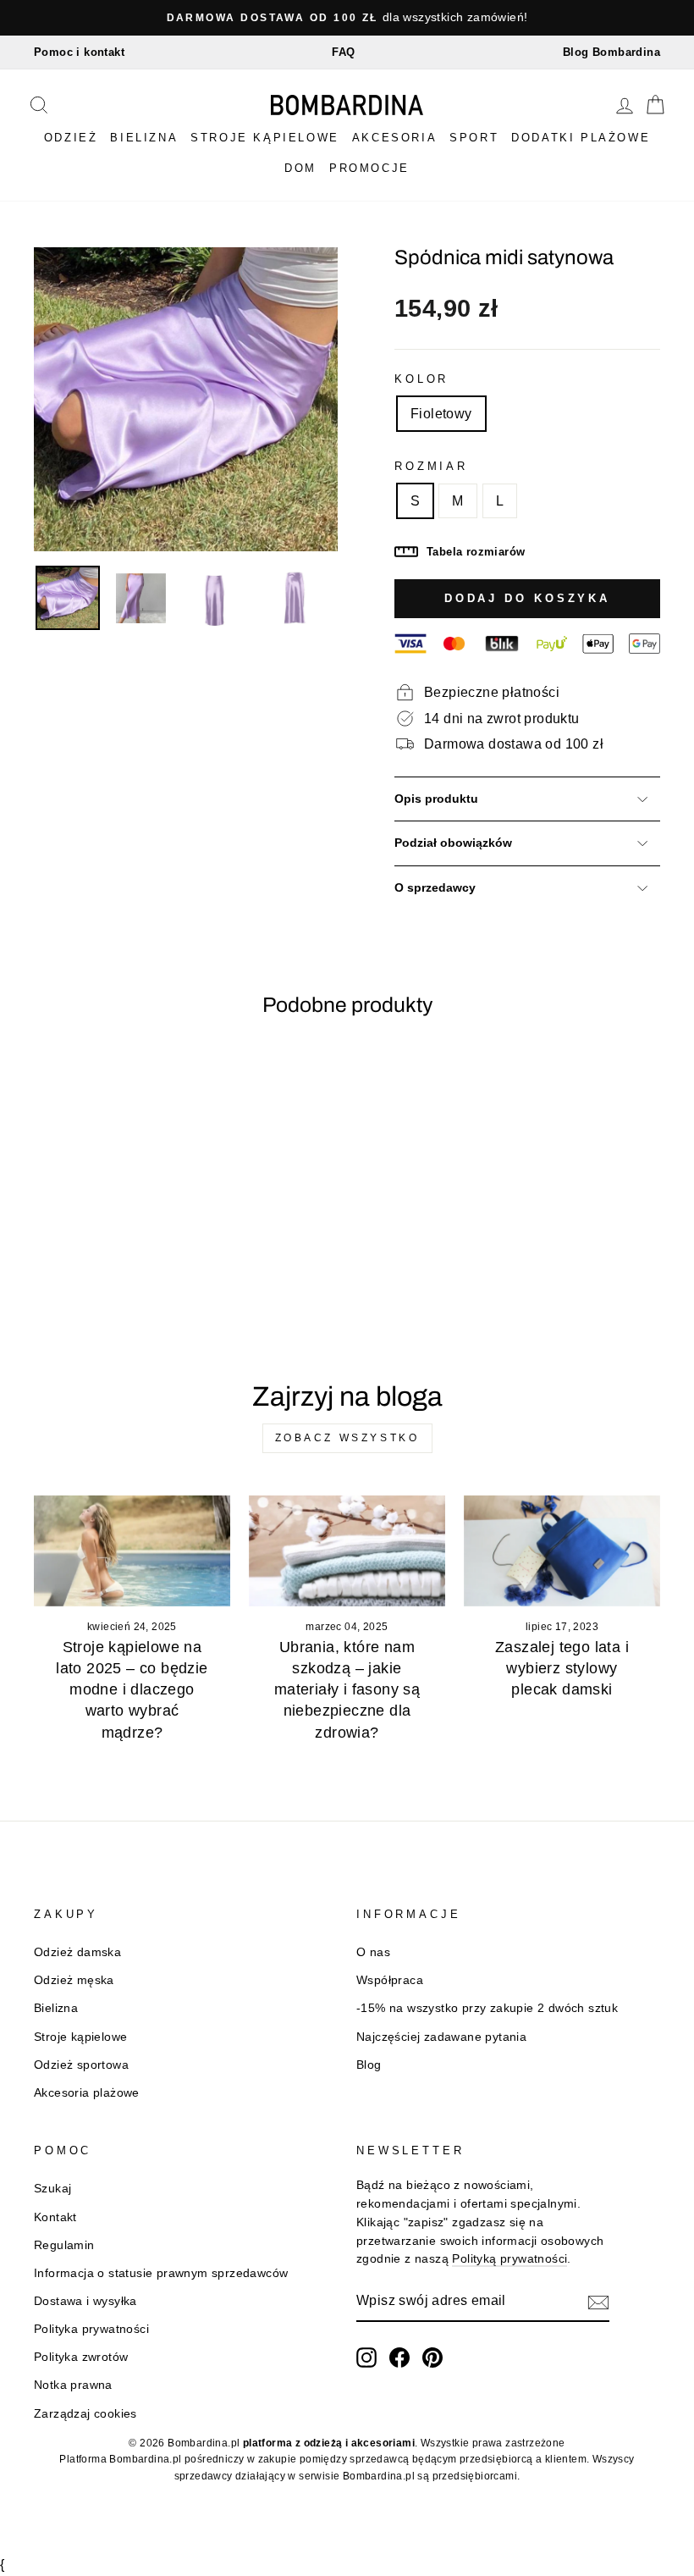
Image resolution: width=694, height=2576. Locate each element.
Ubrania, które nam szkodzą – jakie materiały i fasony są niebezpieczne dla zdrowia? (347, 1690)
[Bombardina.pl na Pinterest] (432, 2358)
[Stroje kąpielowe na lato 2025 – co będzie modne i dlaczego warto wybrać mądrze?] (132, 1551)
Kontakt (55, 2217)
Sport (474, 138)
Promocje (369, 168)
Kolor (421, 379)
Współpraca (390, 1980)
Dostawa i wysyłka (85, 2301)
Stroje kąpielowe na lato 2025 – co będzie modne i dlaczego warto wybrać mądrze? (132, 1690)
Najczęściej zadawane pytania (441, 2037)
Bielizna (144, 138)
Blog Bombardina (611, 52)
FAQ (343, 52)
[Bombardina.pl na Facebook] (399, 2358)
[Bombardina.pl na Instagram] (366, 2358)
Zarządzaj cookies (85, 2414)
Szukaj (52, 2189)
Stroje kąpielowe (265, 138)
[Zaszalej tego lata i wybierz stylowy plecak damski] (562, 1551)
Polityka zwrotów (81, 2357)
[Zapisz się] (598, 2302)
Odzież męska (74, 1980)
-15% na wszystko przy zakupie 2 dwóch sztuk (487, 2008)
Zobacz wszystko (347, 1438)
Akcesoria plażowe (87, 2093)
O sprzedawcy (435, 888)
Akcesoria (394, 138)
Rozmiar (431, 466)
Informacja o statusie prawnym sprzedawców (161, 2273)
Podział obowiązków (453, 843)
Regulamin (64, 2245)
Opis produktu (436, 799)
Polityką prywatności (509, 2259)
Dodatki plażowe (581, 138)
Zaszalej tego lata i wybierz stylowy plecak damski (562, 1668)
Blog (369, 2065)
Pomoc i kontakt (79, 52)
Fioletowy (441, 414)
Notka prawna (73, 2385)
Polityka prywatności (91, 2329)
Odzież (71, 138)
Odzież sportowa (81, 2065)
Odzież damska (77, 1952)
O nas (373, 1952)
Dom (300, 168)
